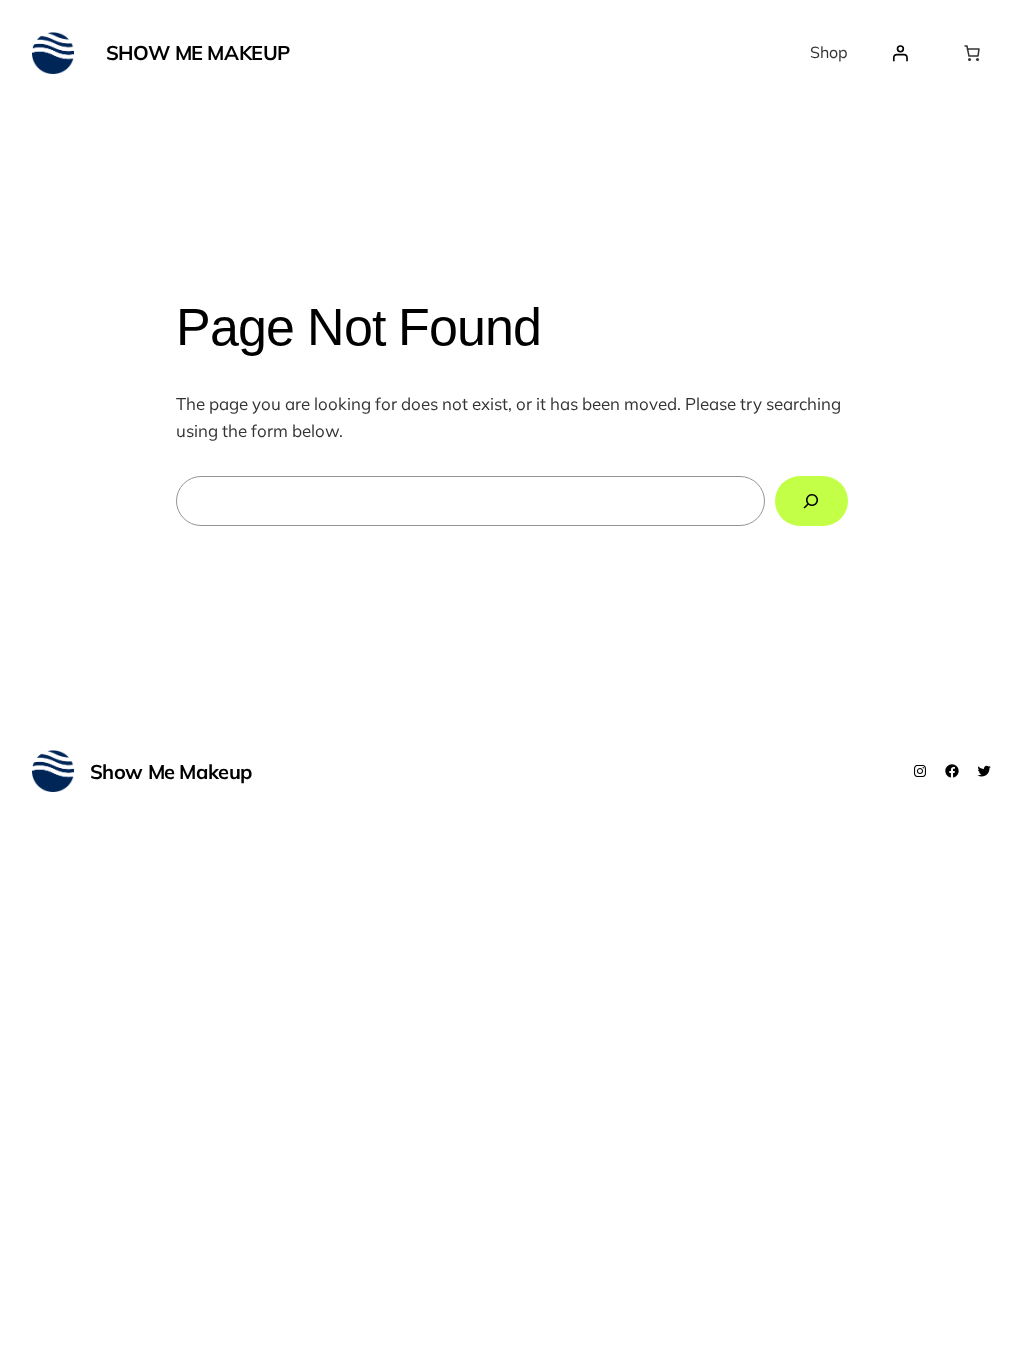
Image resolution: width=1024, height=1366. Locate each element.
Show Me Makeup (198, 52)
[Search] (811, 501)
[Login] (900, 53)
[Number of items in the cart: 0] (972, 53)
